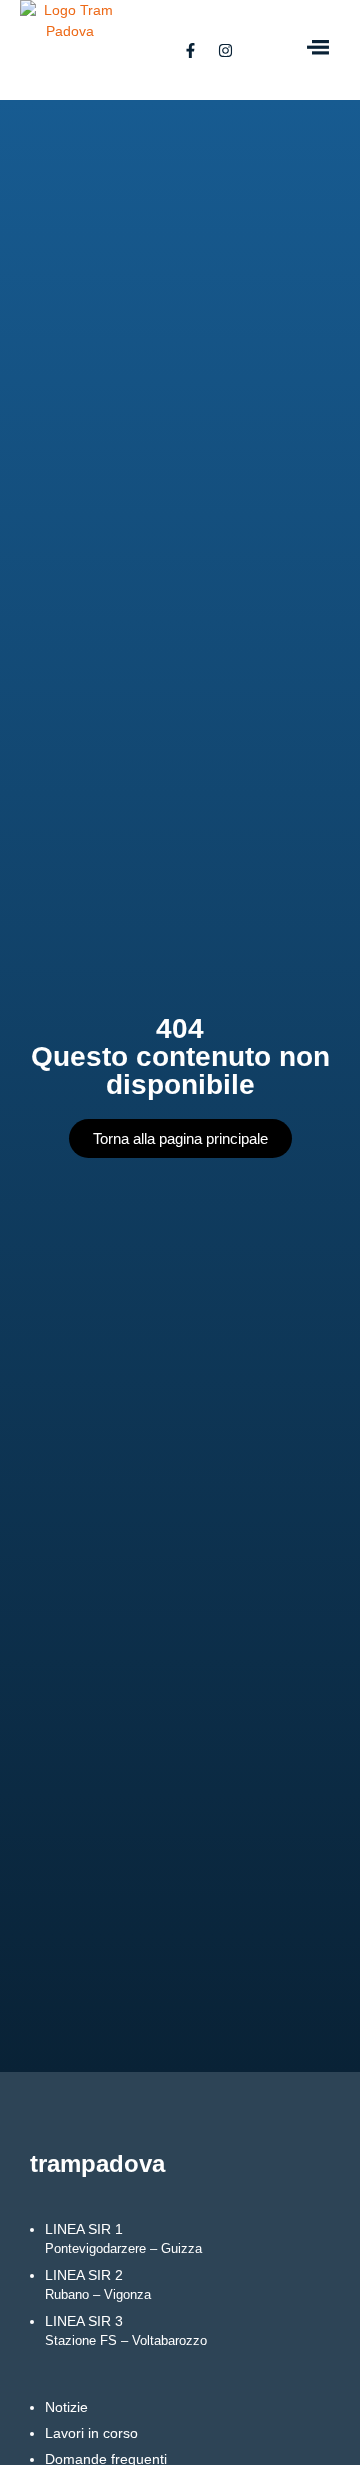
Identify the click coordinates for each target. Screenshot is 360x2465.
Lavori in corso (91, 2433)
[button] (317, 50)
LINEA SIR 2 (98, 2284)
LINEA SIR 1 (123, 2238)
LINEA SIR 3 (126, 2330)
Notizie (66, 2407)
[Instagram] (225, 50)
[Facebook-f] (190, 50)
